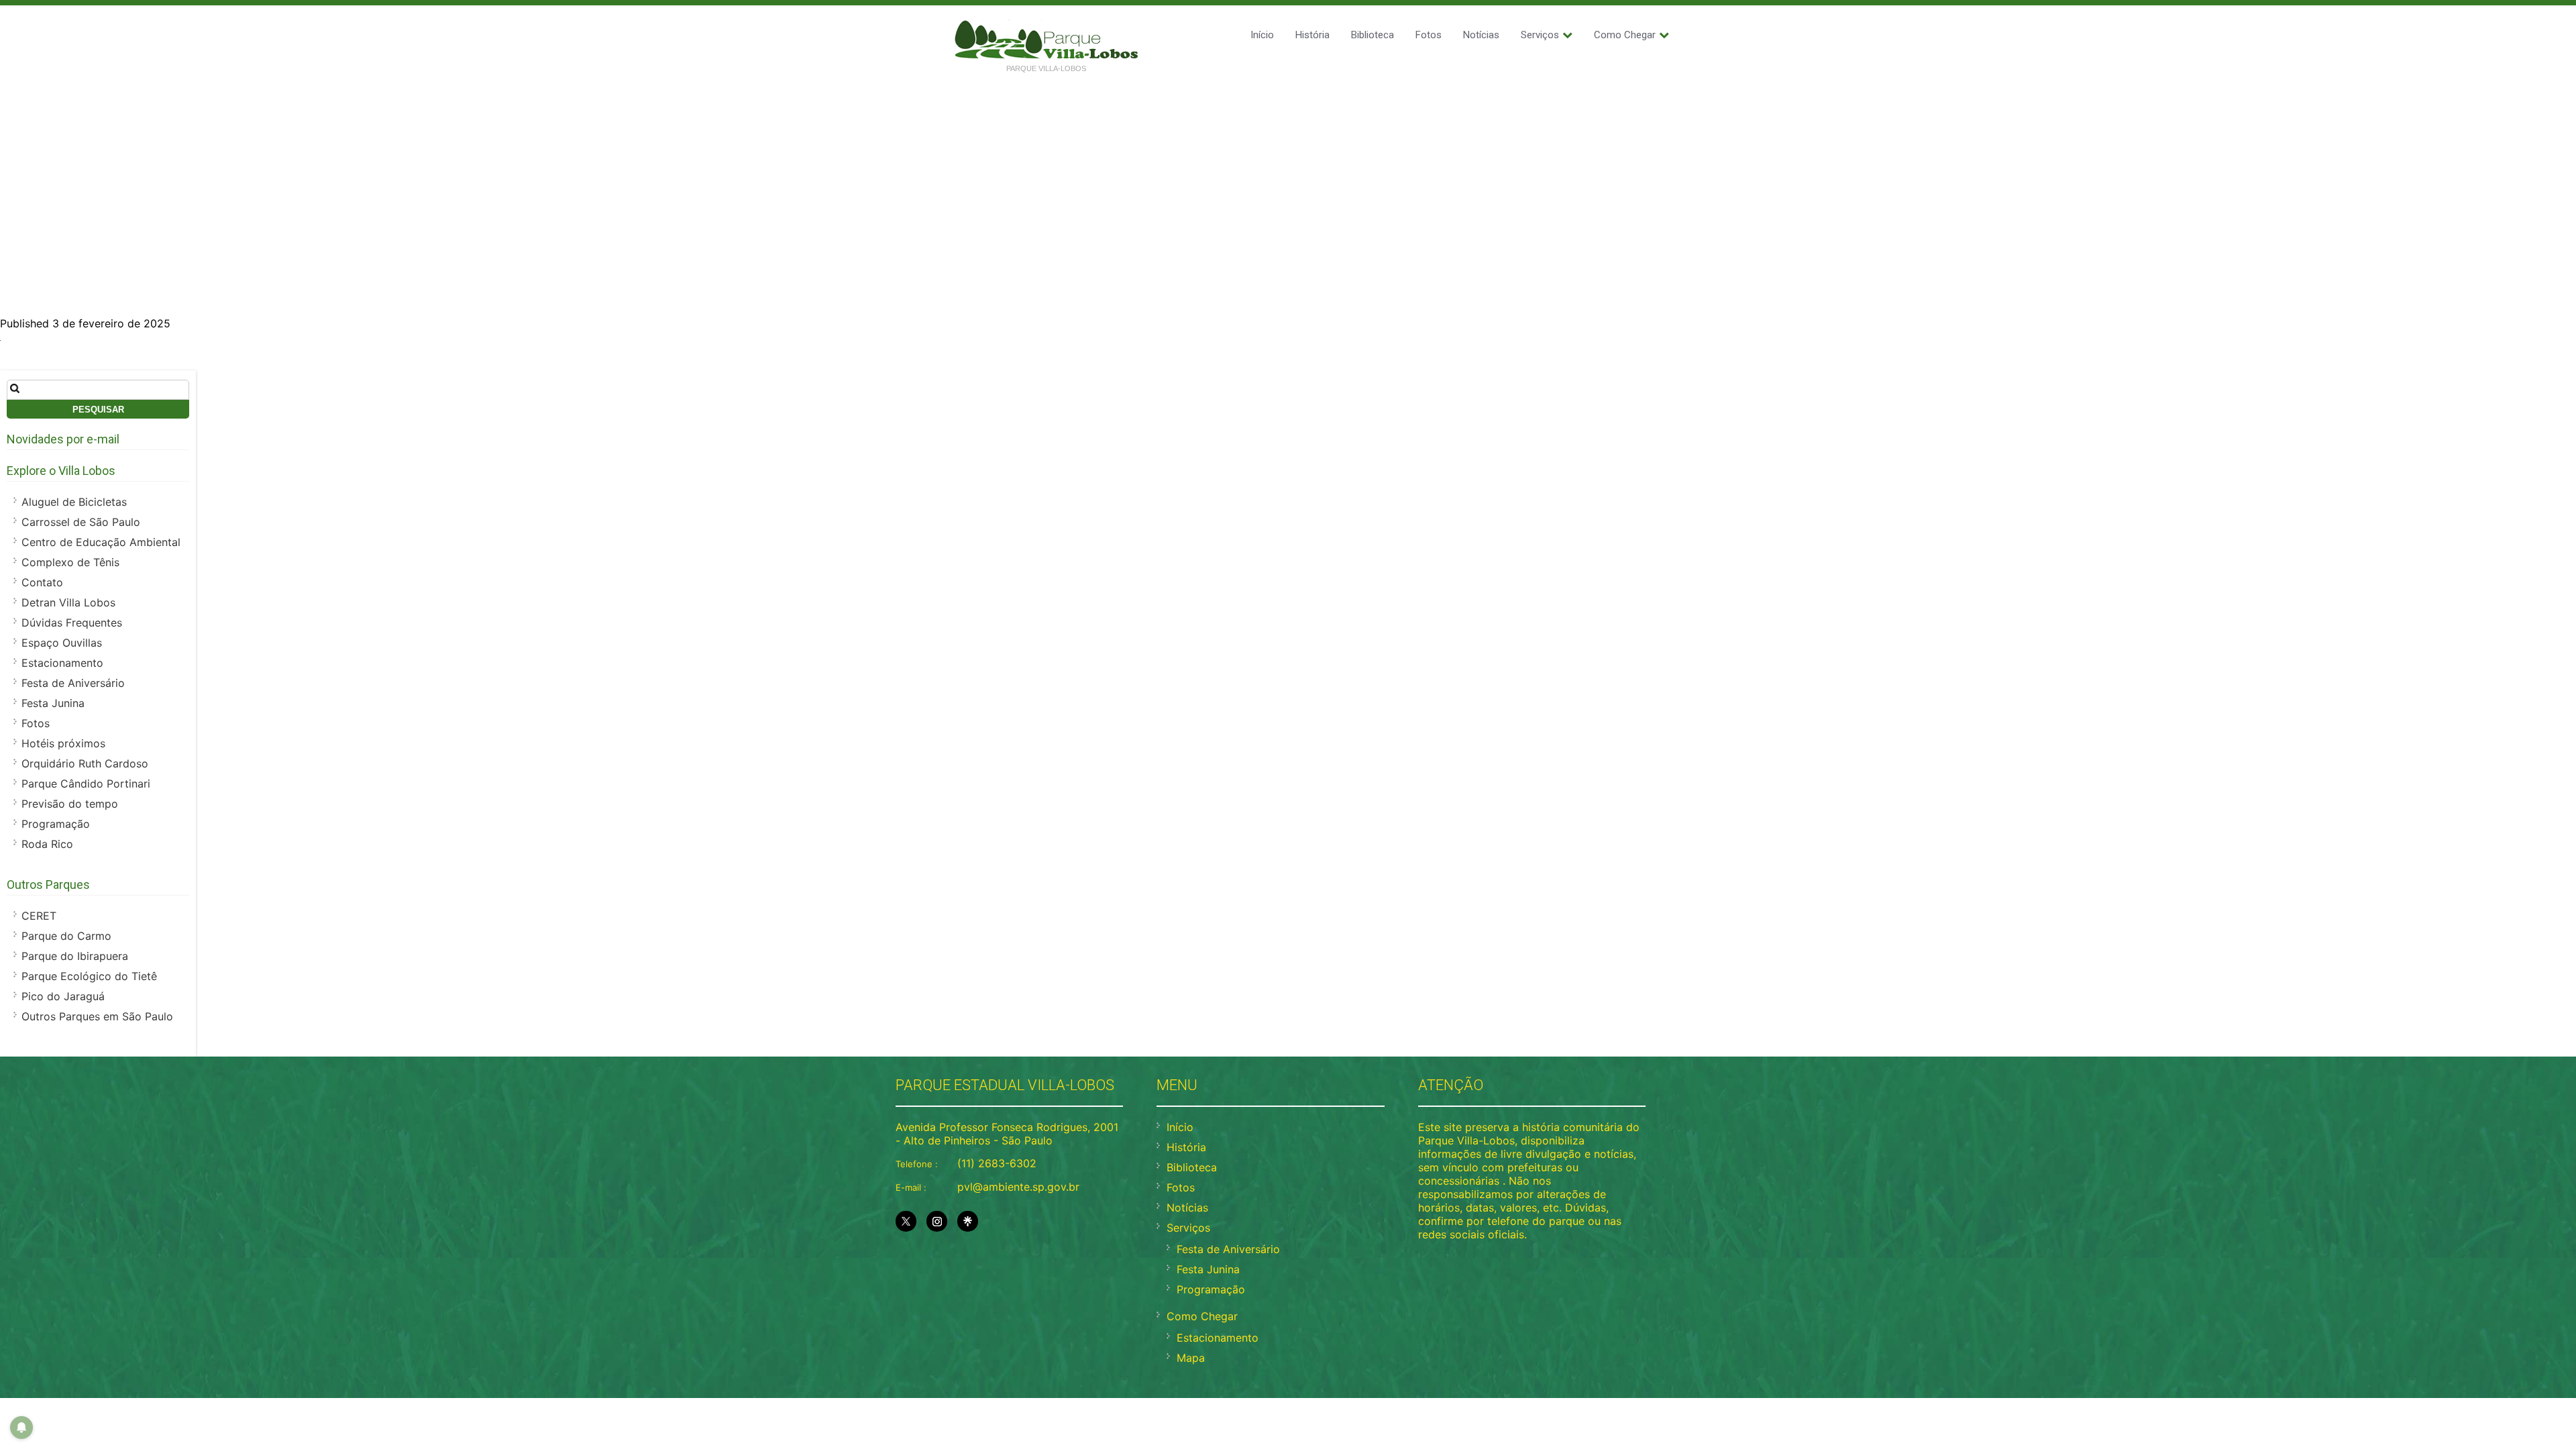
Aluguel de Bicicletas (74, 502)
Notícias (1481, 35)
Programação (56, 824)
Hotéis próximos (63, 743)
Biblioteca (1373, 35)
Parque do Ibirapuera (75, 956)
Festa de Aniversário (73, 683)
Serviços (1540, 35)
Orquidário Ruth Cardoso (85, 763)
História (1312, 35)
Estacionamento (62, 663)
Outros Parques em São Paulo (97, 1016)
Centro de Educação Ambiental (101, 542)
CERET (39, 916)
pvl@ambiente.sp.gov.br (1018, 1187)
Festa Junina (53, 703)
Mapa (1191, 1358)
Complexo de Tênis (70, 562)
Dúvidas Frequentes (72, 623)
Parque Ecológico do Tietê (89, 976)
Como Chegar (1625, 35)
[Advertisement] (1288, 182)
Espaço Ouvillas (62, 643)
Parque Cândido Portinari (86, 784)
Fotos (1429, 35)
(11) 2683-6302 (997, 1163)
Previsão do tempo (70, 804)
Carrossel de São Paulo (81, 522)
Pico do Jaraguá (63, 996)
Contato (42, 582)
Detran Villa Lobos (68, 602)
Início (1262, 35)
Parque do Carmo (66, 936)
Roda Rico (47, 844)
